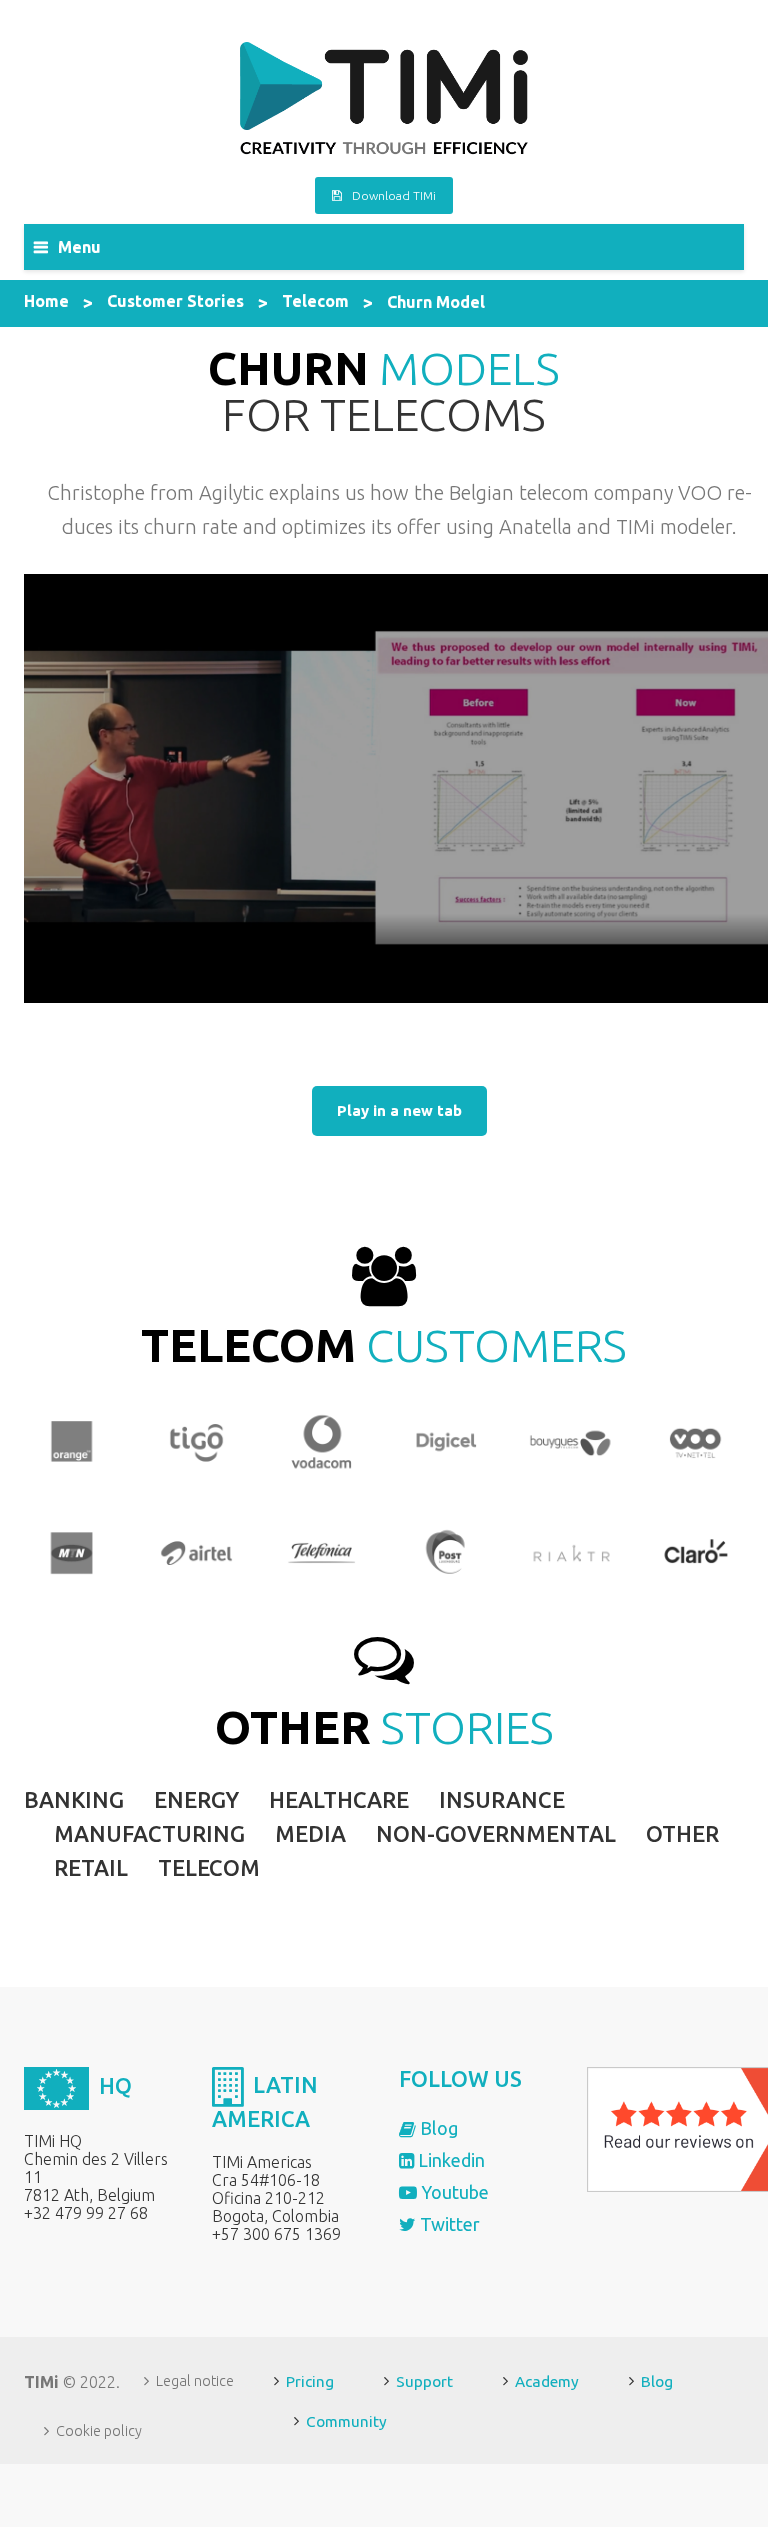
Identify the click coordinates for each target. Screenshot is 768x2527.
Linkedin (449, 2160)
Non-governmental (496, 1833)
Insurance (502, 1799)
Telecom (315, 301)
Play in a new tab (399, 1110)
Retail (91, 1867)
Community (346, 2421)
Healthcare (339, 1799)
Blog (437, 2128)
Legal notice (195, 2381)
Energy (196, 1799)
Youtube (453, 2192)
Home (46, 301)
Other (682, 1833)
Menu (79, 247)
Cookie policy (99, 2431)
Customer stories (175, 301)
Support (424, 2381)
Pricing (310, 2381)
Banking (74, 1799)
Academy (547, 2381)
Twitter (448, 2224)
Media (310, 1833)
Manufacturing (149, 1833)
